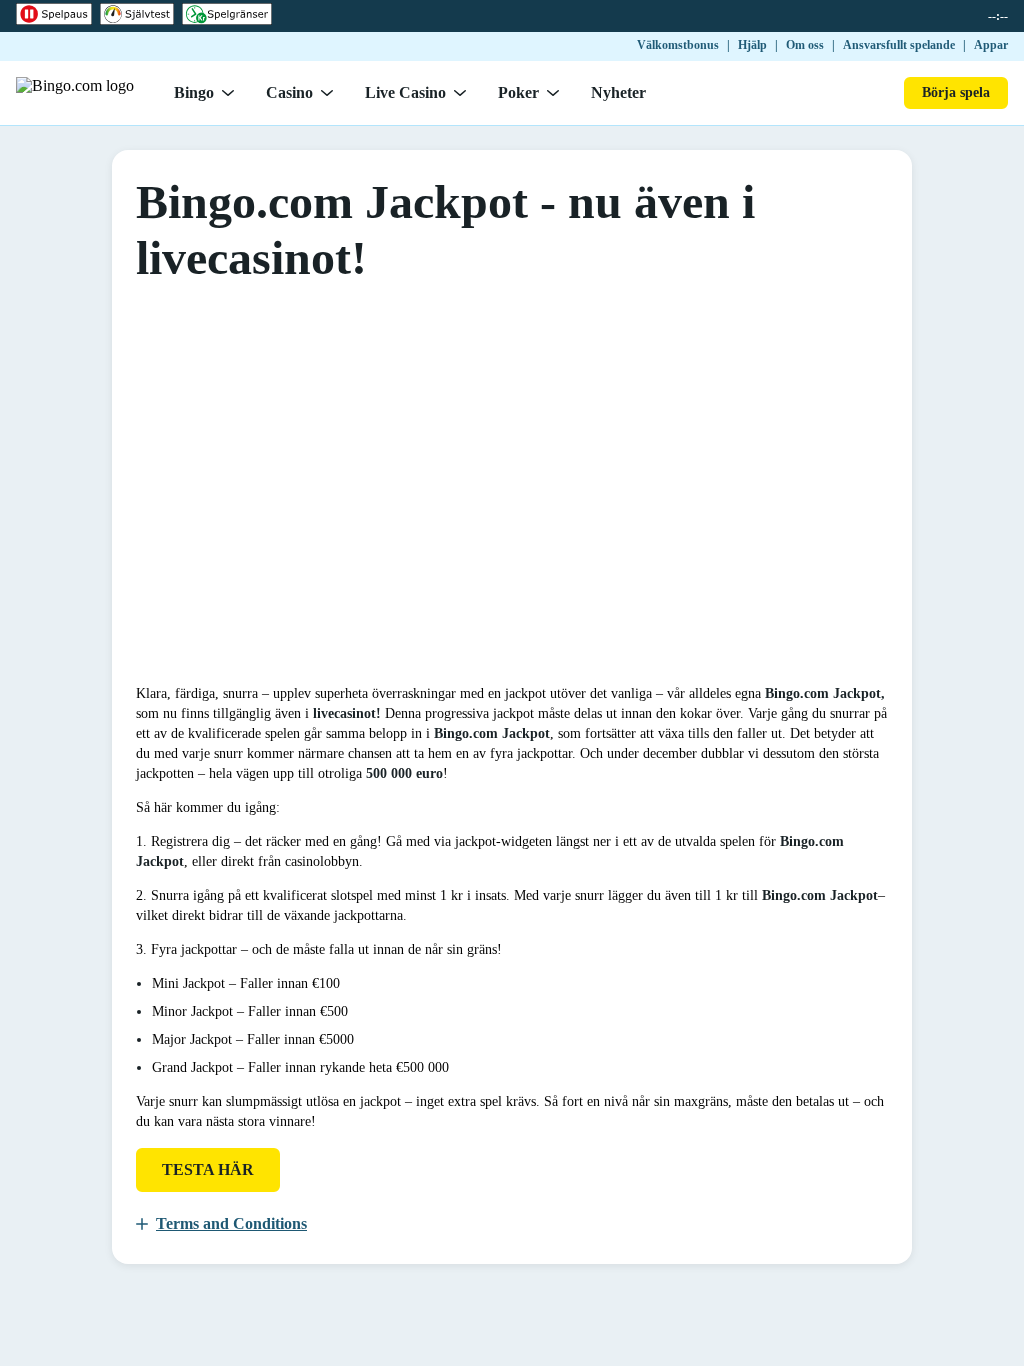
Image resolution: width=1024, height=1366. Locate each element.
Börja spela (956, 92)
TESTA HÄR (208, 1169)
